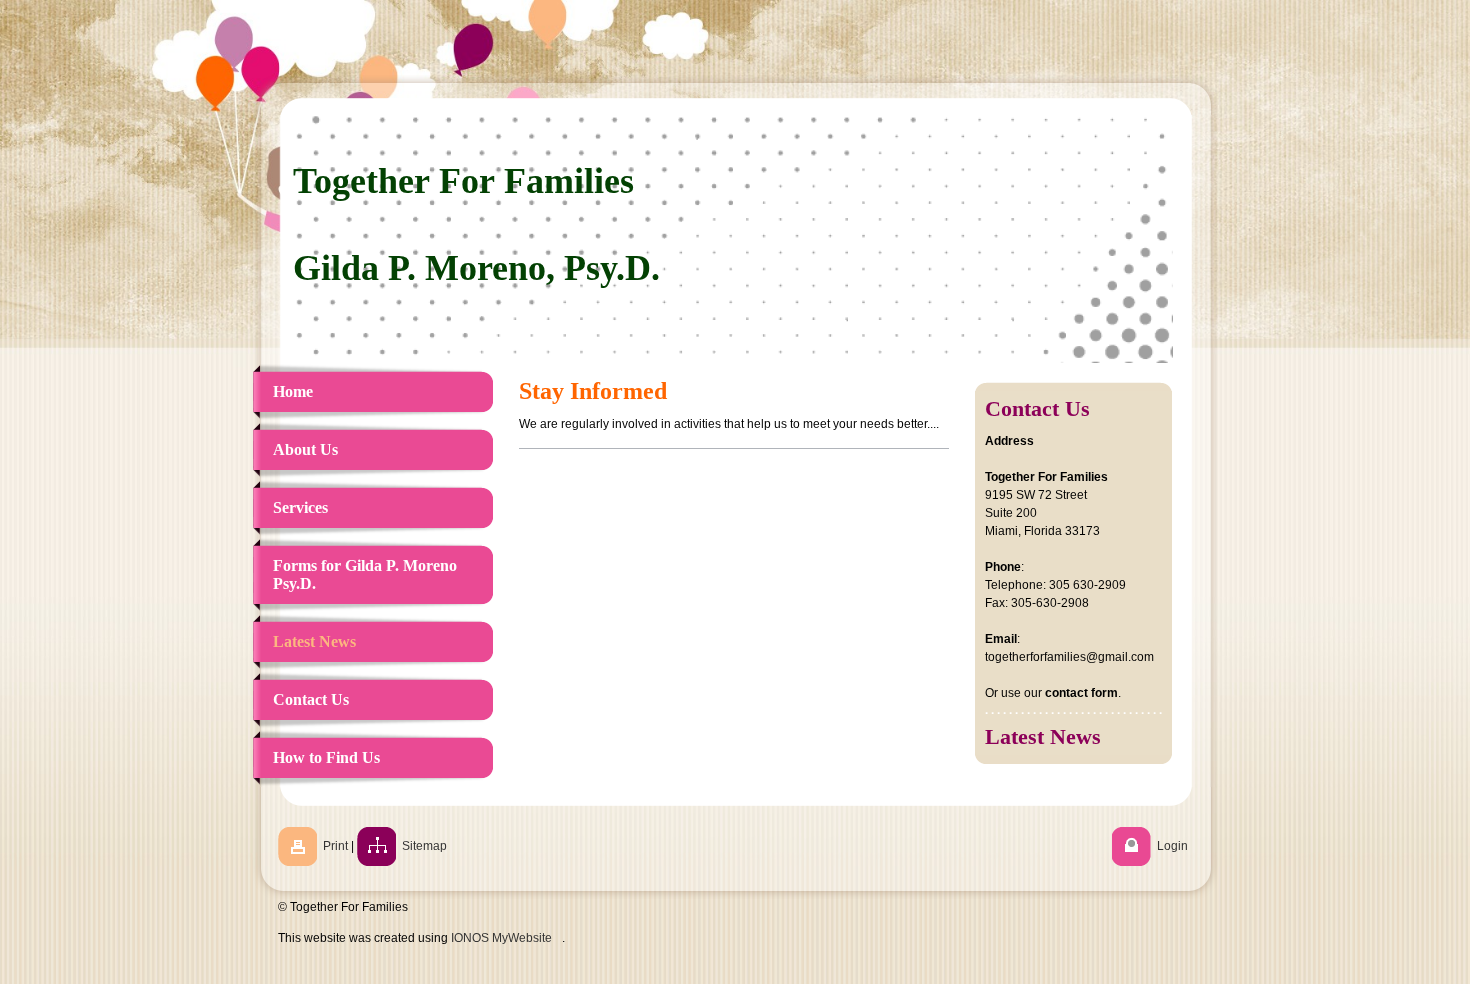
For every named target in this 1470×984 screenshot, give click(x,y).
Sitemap (424, 846)
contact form (1081, 693)
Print (335, 846)
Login (1172, 846)
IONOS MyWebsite (501, 938)
